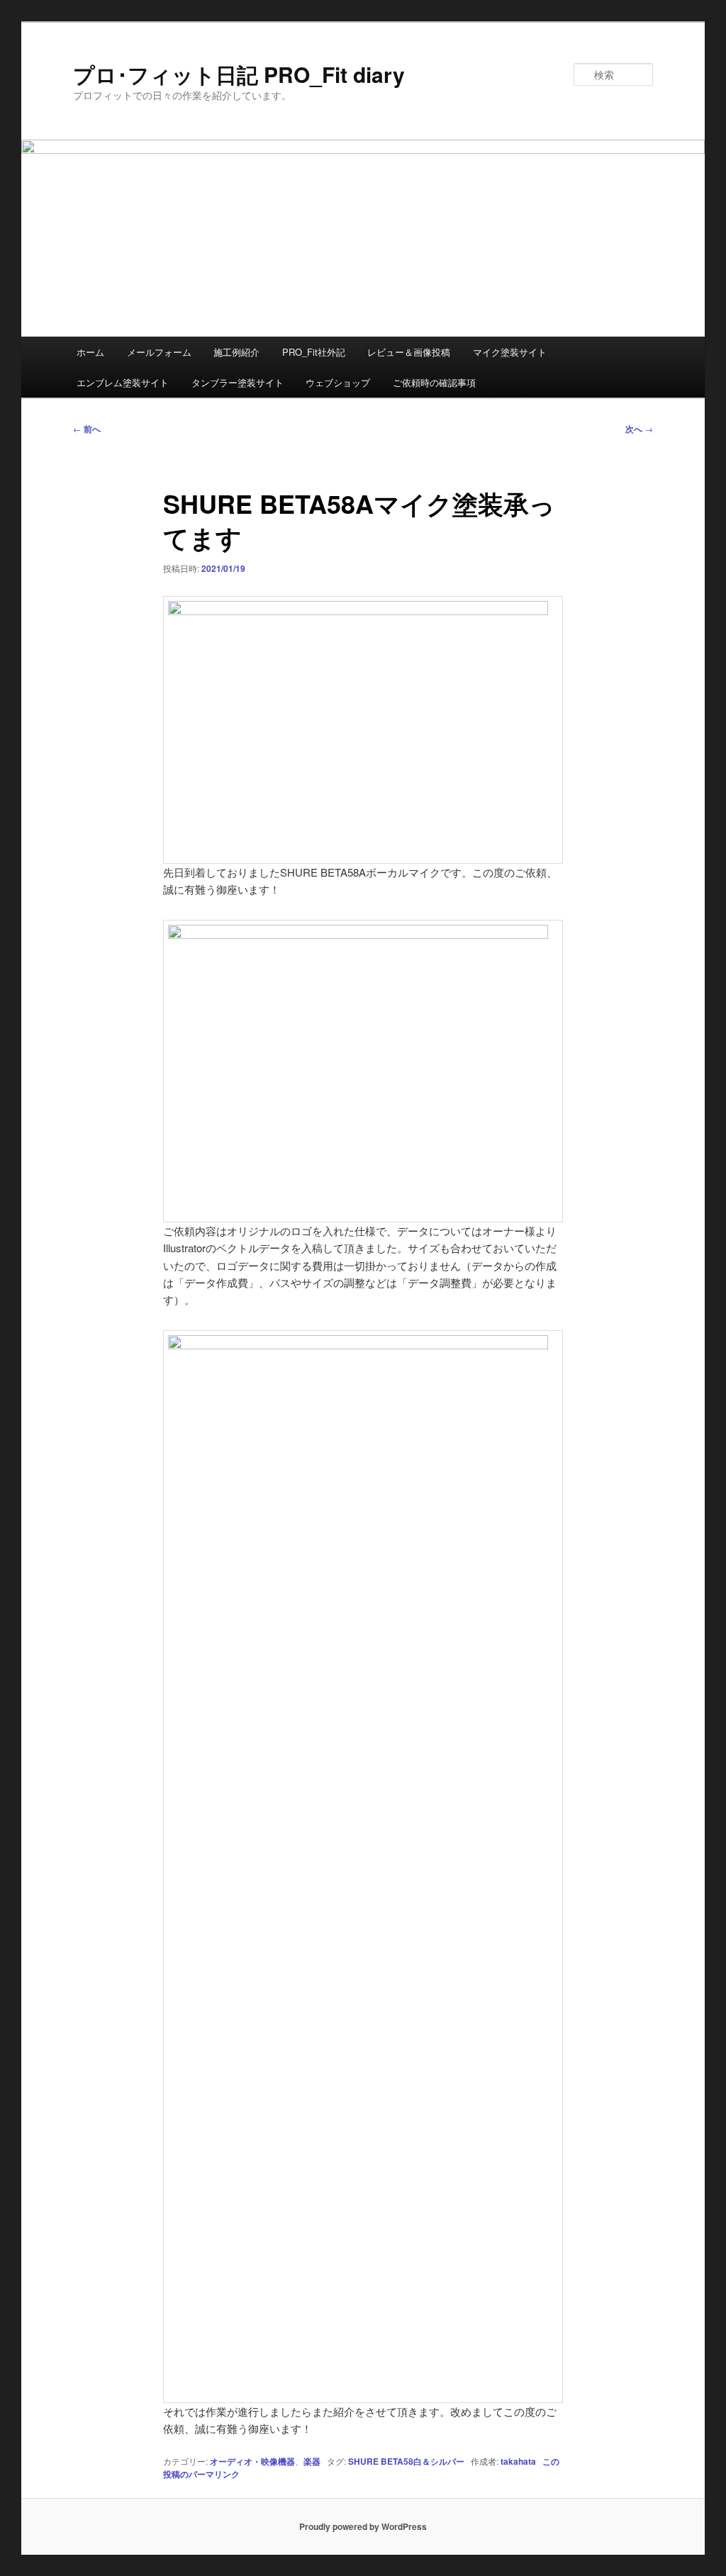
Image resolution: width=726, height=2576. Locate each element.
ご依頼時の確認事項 (434, 382)
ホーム (90, 352)
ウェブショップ (338, 382)
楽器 (312, 2461)
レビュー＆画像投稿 (409, 352)
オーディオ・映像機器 (252, 2461)
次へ (639, 429)
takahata (518, 2461)
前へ (87, 429)
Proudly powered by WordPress (363, 2526)
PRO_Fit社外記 (314, 352)
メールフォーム (159, 352)
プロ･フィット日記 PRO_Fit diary (239, 74)
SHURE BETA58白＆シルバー (406, 2461)
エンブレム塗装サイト (123, 382)
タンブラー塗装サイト (238, 382)
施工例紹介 (236, 352)
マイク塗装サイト (510, 352)
